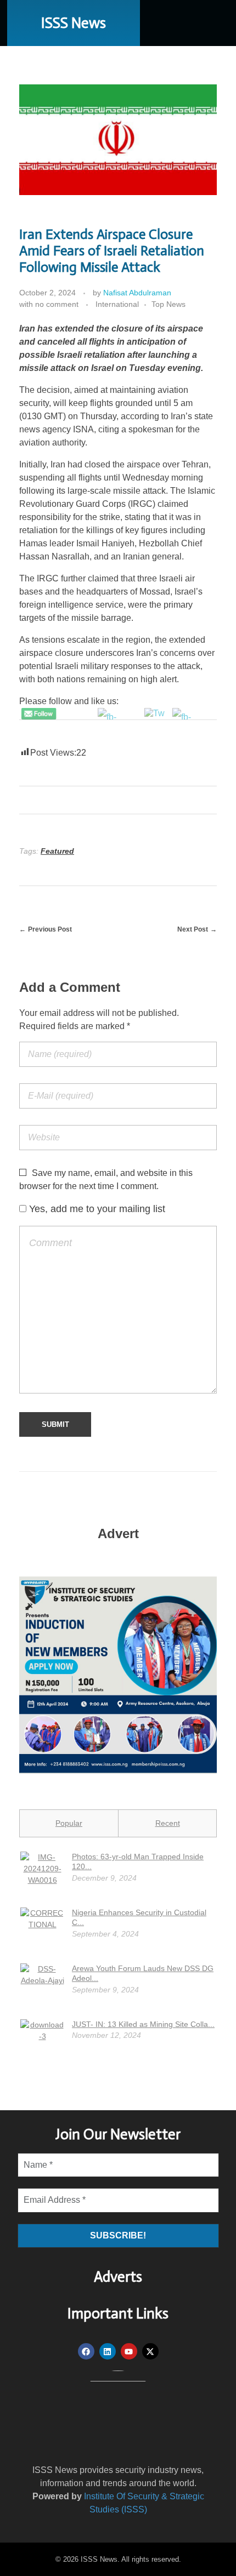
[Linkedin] (108, 2351)
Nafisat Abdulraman (137, 293)
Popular (69, 1823)
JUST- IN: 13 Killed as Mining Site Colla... (143, 2024)
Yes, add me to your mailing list (96, 1209)
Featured (57, 851)
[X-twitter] (150, 2351)
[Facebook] (86, 2351)
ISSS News (74, 23)
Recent (168, 1823)
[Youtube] (129, 2351)
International (117, 304)
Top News (168, 304)
